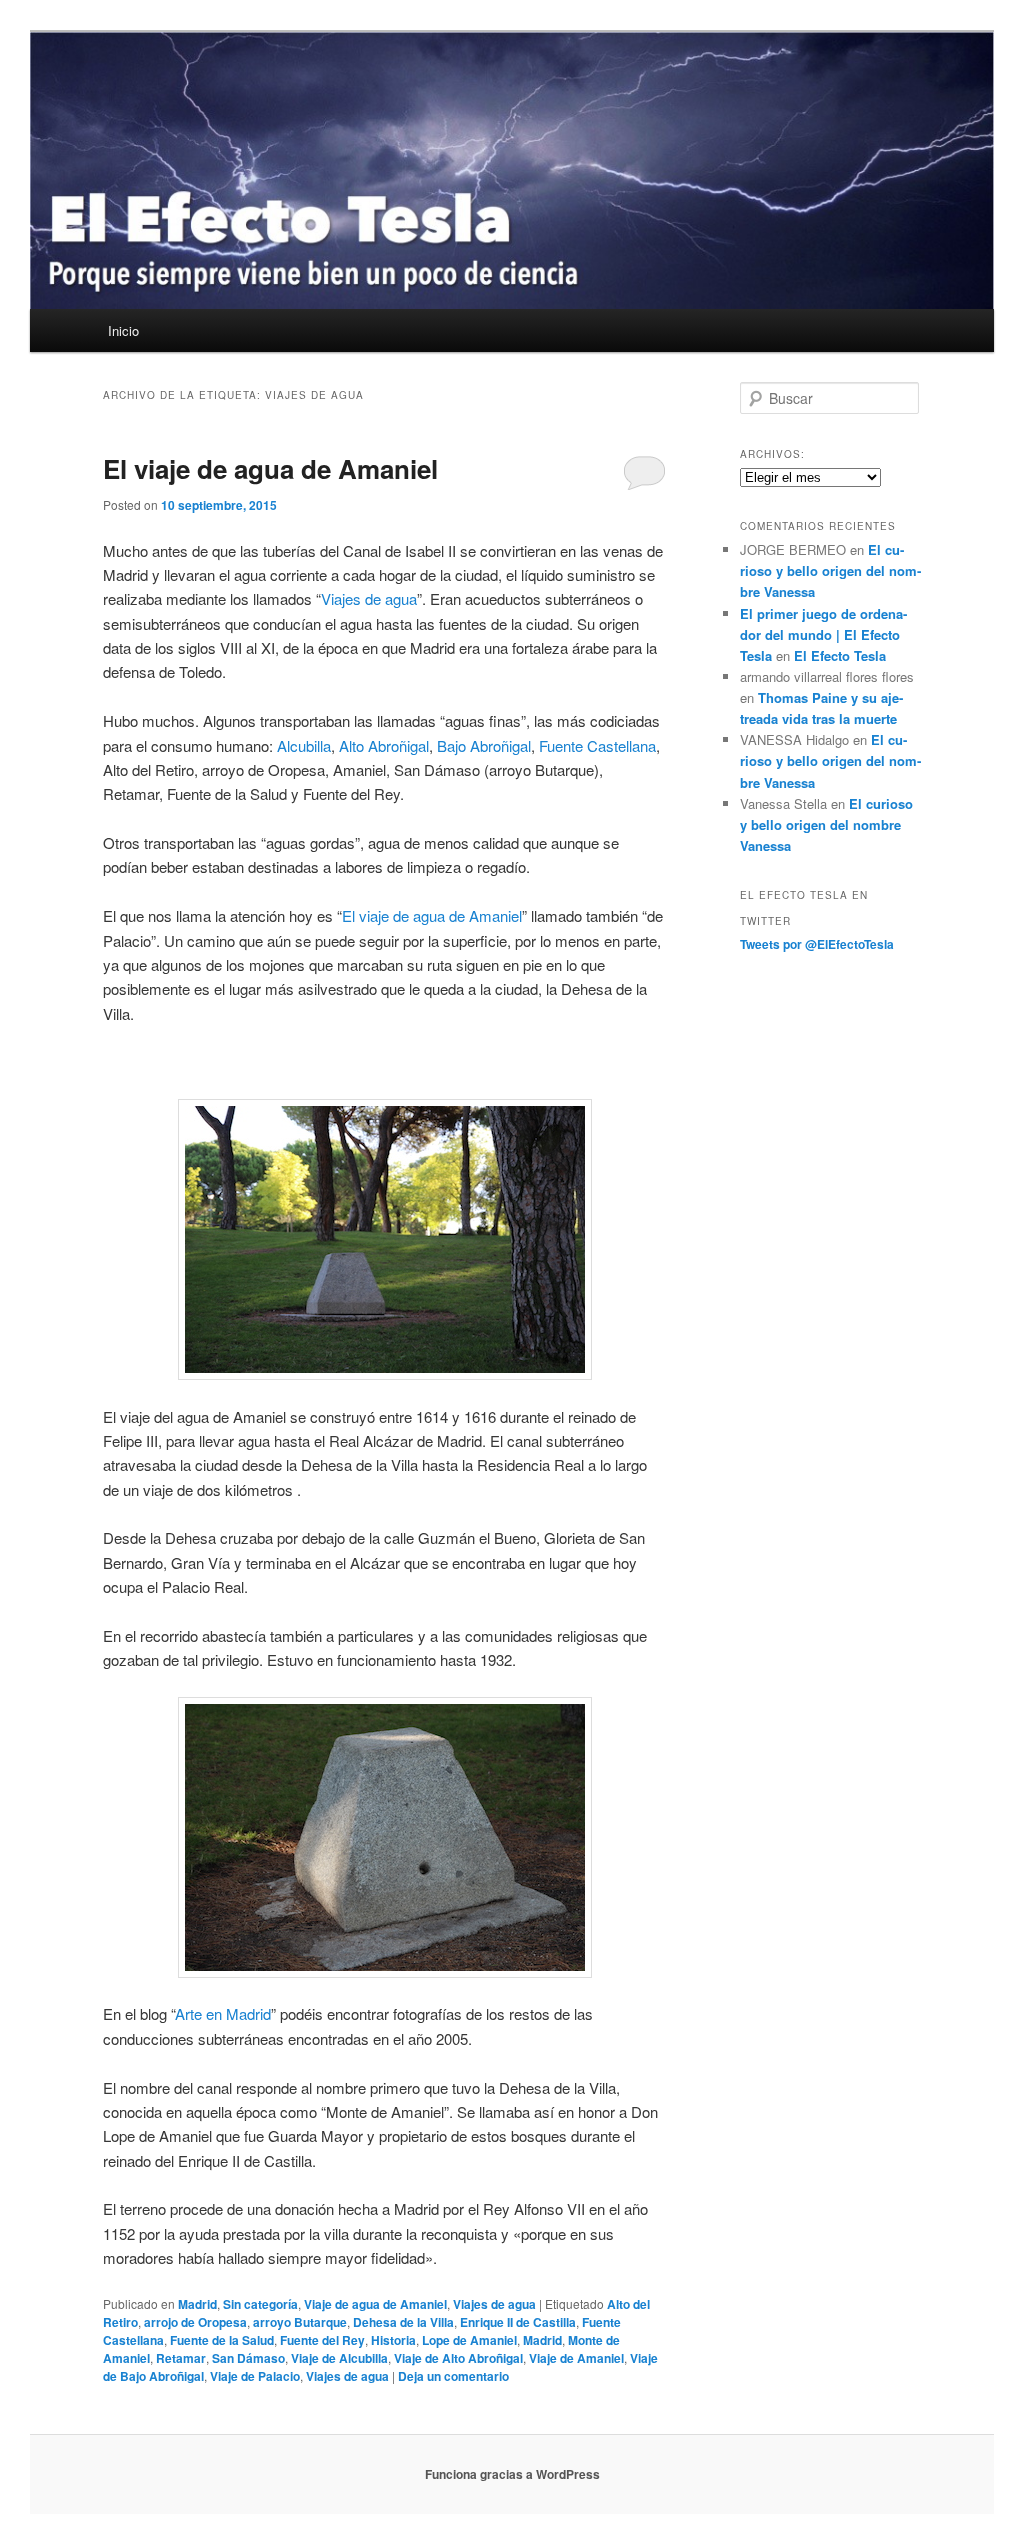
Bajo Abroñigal (484, 745)
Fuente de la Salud (222, 2340)
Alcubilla (304, 745)
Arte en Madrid (223, 2013)
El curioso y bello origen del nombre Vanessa (830, 570)
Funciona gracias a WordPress (512, 2474)
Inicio (123, 330)
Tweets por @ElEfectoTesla (817, 944)
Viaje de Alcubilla (339, 2358)
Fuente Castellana (597, 745)
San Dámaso (248, 2358)
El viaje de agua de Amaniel (270, 468)
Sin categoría (260, 2304)
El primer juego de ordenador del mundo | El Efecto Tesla (823, 634)
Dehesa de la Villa (403, 2322)
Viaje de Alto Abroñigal (458, 2358)
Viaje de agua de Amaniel (375, 2304)
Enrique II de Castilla (518, 2322)
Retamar (181, 2358)
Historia (393, 2340)
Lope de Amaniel (469, 2340)
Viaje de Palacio (255, 2376)
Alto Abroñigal (384, 745)
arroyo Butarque (300, 2322)
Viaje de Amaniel (576, 2358)
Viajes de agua (369, 598)
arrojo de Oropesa (195, 2322)
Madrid (197, 2304)
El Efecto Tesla (840, 655)
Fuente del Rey (322, 2340)
